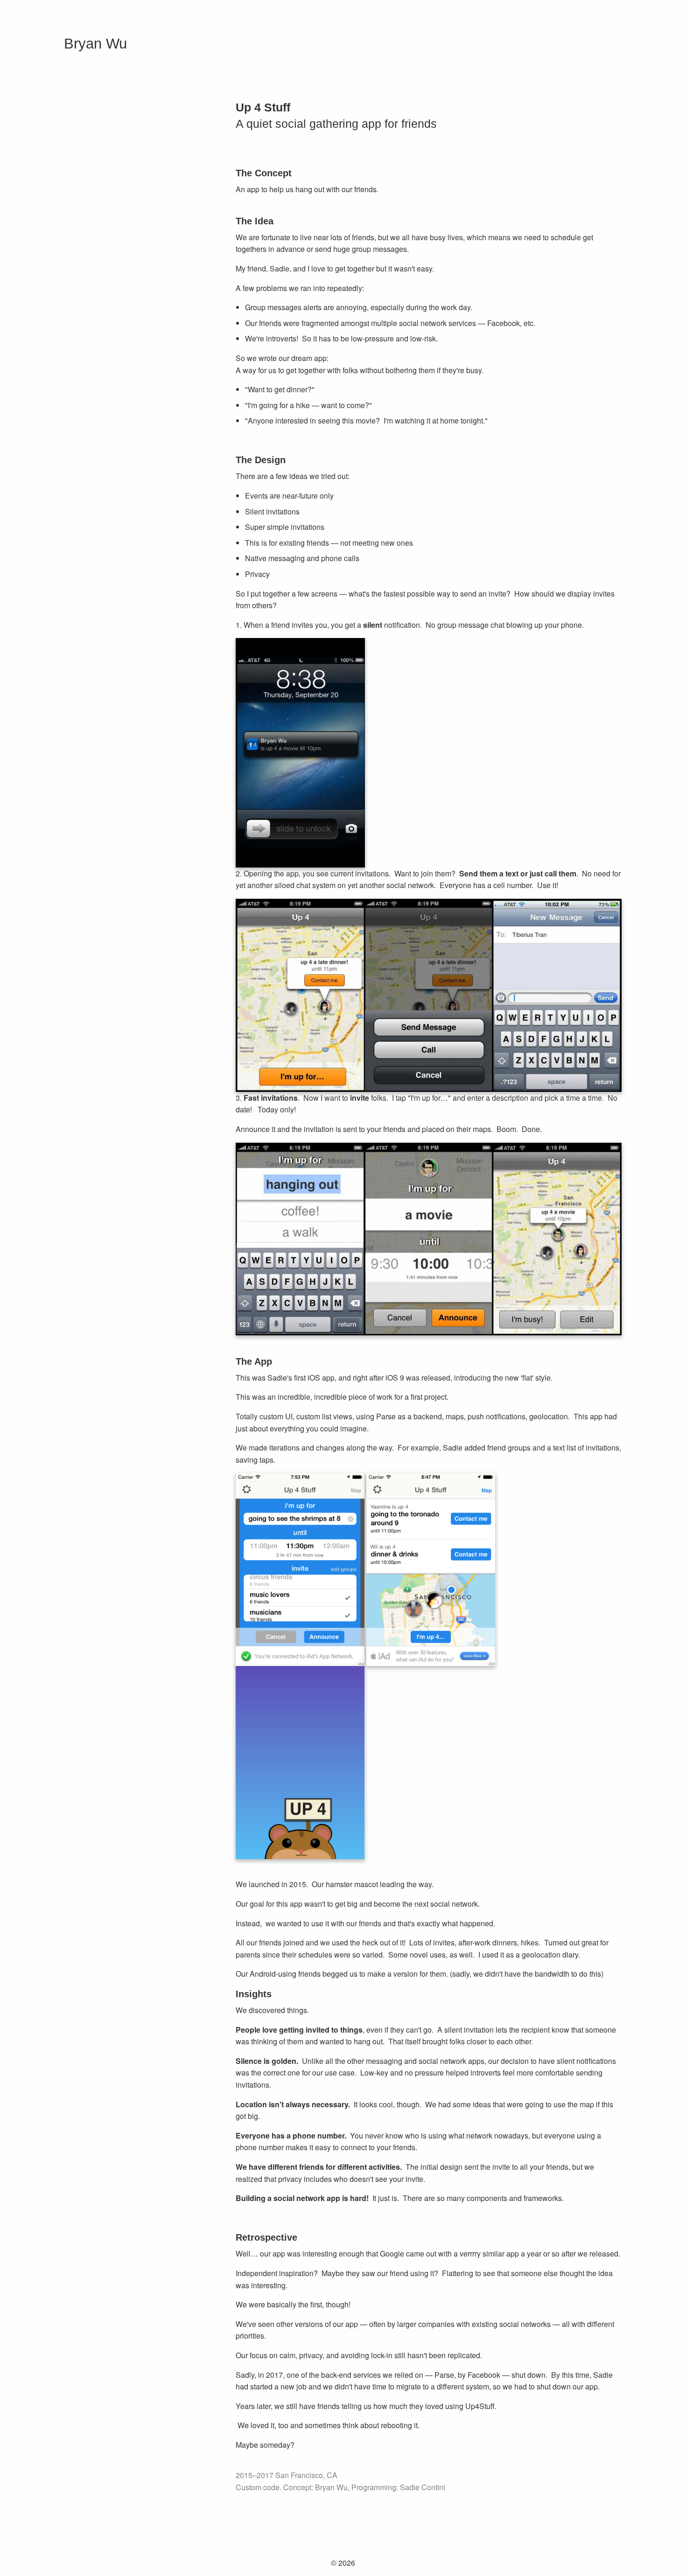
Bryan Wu (95, 44)
